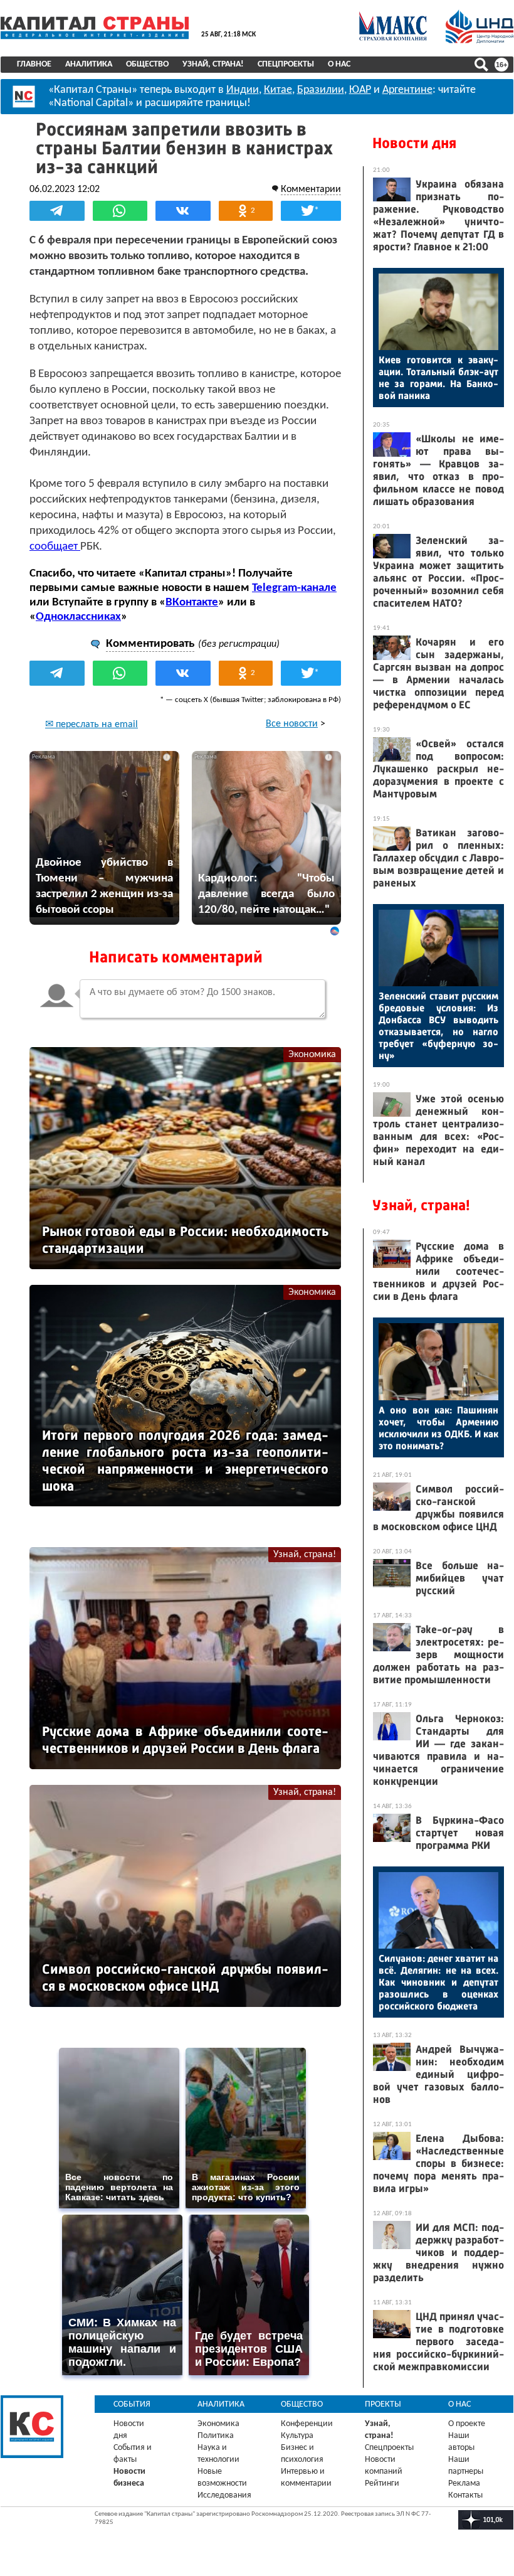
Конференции (307, 2424)
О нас (339, 64)
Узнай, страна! (213, 64)
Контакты (465, 2495)
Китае (278, 90)
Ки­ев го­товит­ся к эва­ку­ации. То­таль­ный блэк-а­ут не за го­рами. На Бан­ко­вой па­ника (438, 378)
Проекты (383, 2404)
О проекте (467, 2424)
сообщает (55, 547)
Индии (243, 90)
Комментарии (311, 189)
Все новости (292, 724)
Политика (216, 2436)
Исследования (224, 2495)
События (132, 2404)
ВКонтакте (192, 603)
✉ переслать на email (92, 725)
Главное (34, 64)
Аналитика (89, 64)
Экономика (312, 1055)
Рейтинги (382, 2483)
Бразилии (321, 90)
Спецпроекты (286, 64)
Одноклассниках (78, 617)
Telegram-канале (294, 588)
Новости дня (414, 143)
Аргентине (407, 90)
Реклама (464, 2483)
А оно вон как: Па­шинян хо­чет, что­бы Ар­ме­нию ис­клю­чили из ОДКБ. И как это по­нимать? (438, 1428)
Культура (297, 2436)
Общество (147, 64)
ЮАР (360, 90)
